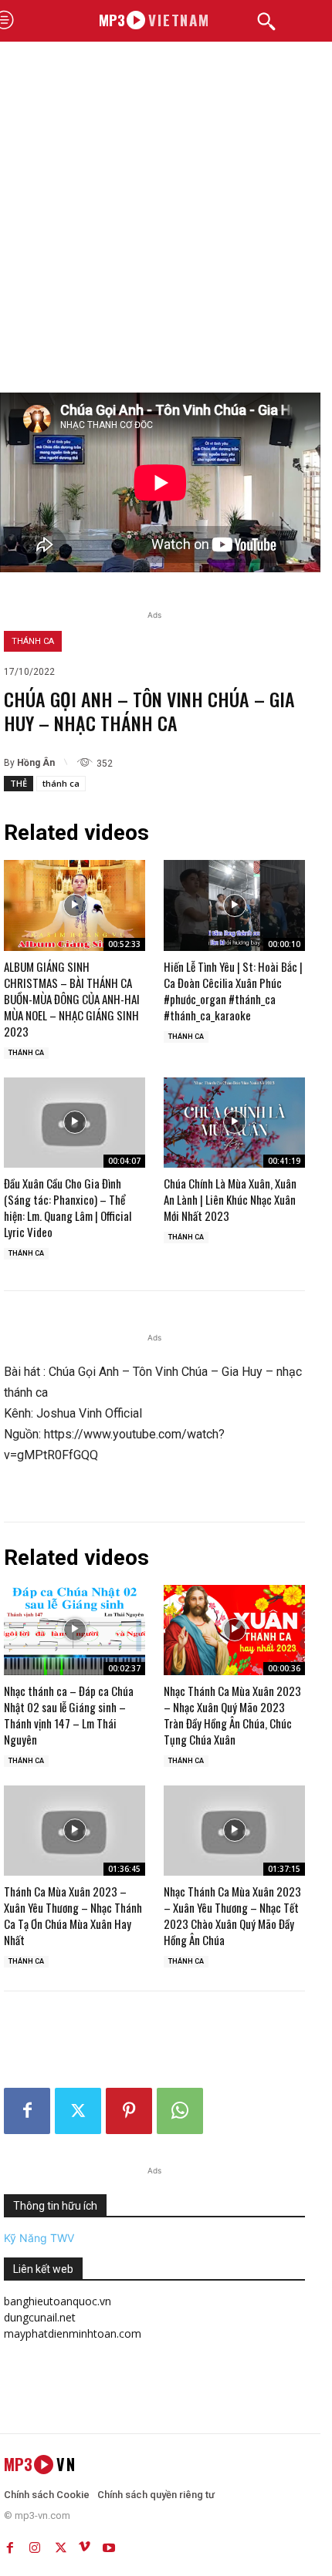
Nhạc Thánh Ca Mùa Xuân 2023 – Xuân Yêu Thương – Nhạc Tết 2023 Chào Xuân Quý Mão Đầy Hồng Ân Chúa (232, 1915)
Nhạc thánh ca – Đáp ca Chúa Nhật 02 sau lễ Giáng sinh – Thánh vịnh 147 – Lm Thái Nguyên (69, 1715)
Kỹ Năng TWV (39, 2238)
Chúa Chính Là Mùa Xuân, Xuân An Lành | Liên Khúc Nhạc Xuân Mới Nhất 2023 (230, 1199)
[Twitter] (78, 2111)
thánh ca (61, 783)
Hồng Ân (36, 763)
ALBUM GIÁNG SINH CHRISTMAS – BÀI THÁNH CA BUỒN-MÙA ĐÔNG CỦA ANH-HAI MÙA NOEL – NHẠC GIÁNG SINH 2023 (72, 999)
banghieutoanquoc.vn (58, 2301)
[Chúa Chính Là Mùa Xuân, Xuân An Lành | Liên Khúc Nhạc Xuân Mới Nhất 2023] (234, 1123)
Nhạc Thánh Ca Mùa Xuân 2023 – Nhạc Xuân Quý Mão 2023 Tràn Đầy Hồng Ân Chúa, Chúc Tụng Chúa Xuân (232, 1715)
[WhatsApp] (180, 2111)
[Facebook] (27, 2111)
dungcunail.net (40, 2317)
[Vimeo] (84, 2544)
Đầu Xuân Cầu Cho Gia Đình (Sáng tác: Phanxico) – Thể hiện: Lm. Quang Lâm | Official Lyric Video (68, 1207)
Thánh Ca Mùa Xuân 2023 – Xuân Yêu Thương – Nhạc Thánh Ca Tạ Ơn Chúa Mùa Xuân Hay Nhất (73, 1915)
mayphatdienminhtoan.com (73, 2333)
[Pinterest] (129, 2111)
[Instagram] (35, 2544)
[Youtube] (109, 2544)
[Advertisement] (166, 219)
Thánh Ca (33, 641)
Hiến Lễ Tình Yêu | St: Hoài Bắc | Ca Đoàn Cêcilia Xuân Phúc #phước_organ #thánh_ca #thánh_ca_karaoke (233, 991)
